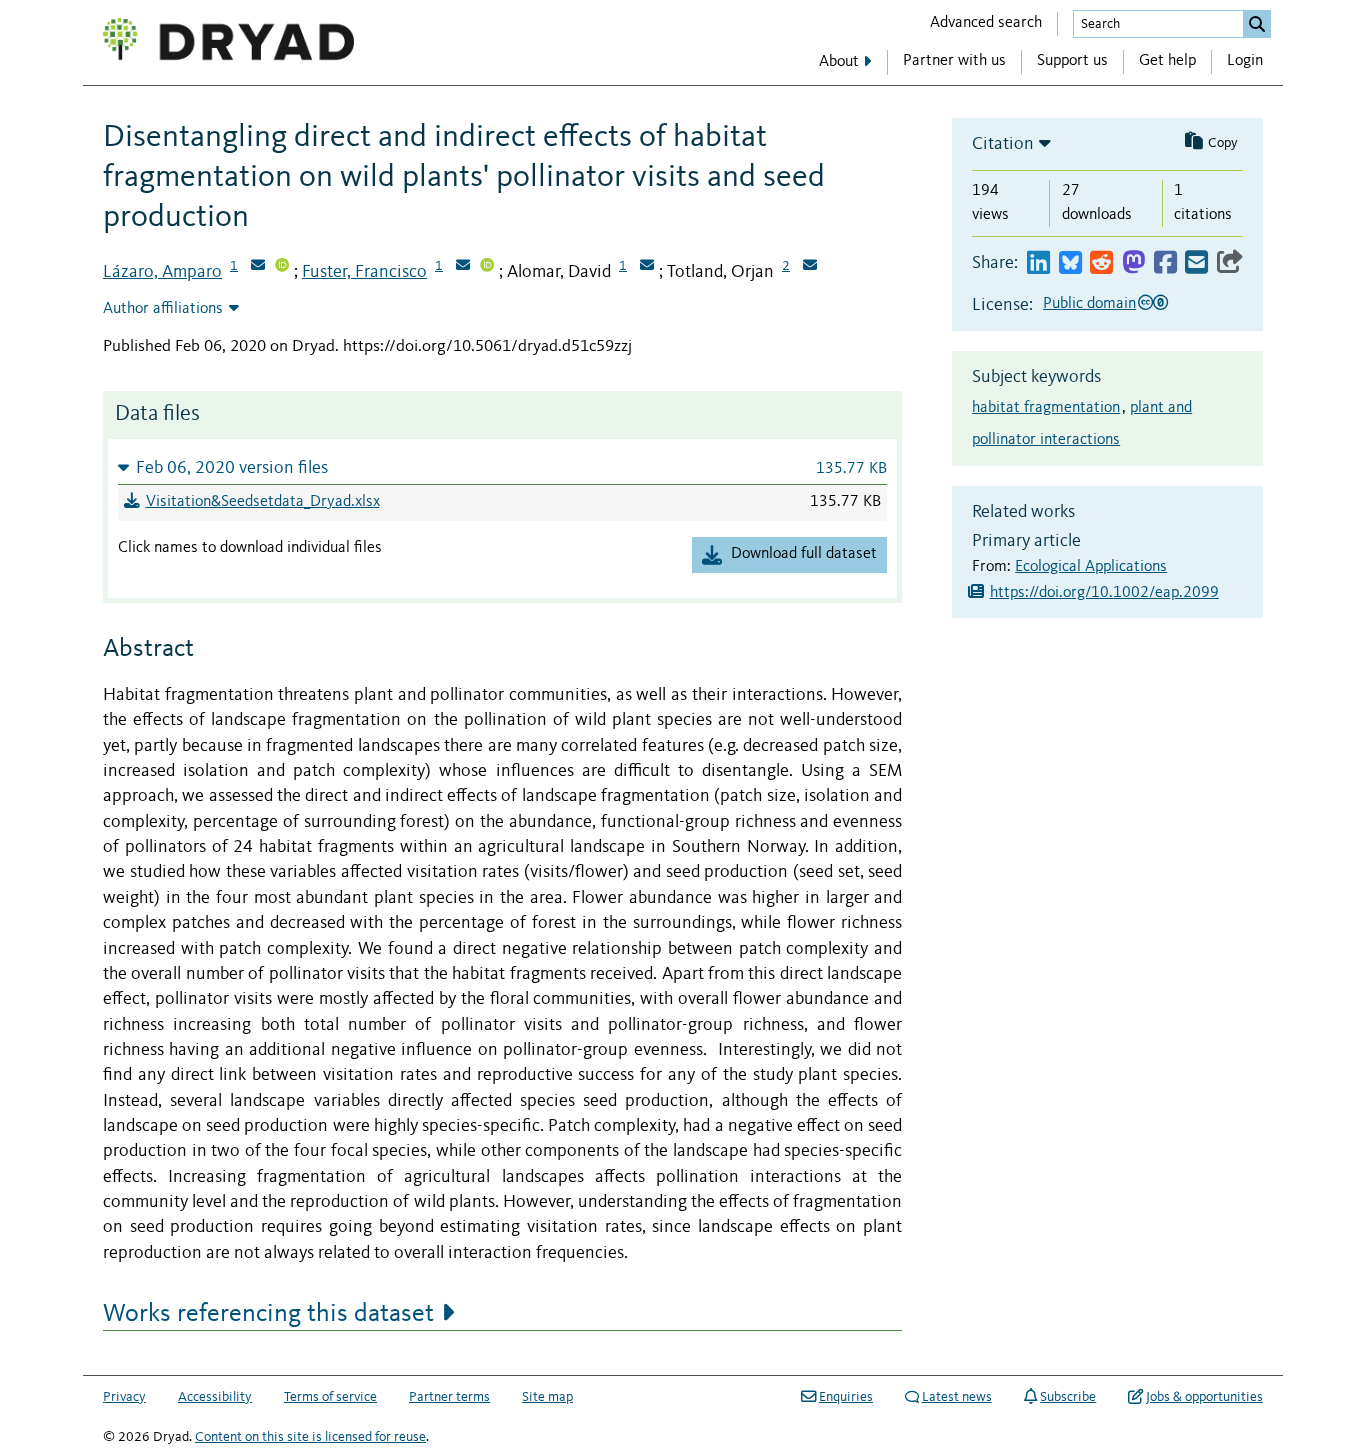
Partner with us (954, 61)
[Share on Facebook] (1165, 263)
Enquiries (846, 1397)
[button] (502, 467)
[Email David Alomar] (647, 267)
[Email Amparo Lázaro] (258, 267)
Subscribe (1068, 1397)
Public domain (1089, 304)
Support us (1072, 61)
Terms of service (330, 1397)
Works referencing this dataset (268, 1314)
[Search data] (1257, 24)
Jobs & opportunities (1204, 1397)
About (839, 62)
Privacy (124, 1397)
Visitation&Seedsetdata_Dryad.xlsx (263, 502)
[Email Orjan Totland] (810, 267)
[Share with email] (1196, 263)
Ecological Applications (1091, 567)
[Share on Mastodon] (1133, 263)
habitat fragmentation (1046, 408)
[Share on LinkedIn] (1038, 263)
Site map (547, 1397)
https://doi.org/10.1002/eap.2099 (1104, 593)
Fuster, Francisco (364, 272)
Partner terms (449, 1397)
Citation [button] (1003, 144)
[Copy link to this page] (1230, 263)
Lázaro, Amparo (162, 272)
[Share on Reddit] (1101, 263)
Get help (1167, 61)
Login (1245, 61)
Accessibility (215, 1397)
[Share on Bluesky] (1070, 263)
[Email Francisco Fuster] (463, 267)
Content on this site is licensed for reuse (310, 1437)
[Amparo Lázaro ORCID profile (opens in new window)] (282, 267)
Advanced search (986, 23)
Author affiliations (163, 309)
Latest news (957, 1397)
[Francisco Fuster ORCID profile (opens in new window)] (487, 267)
